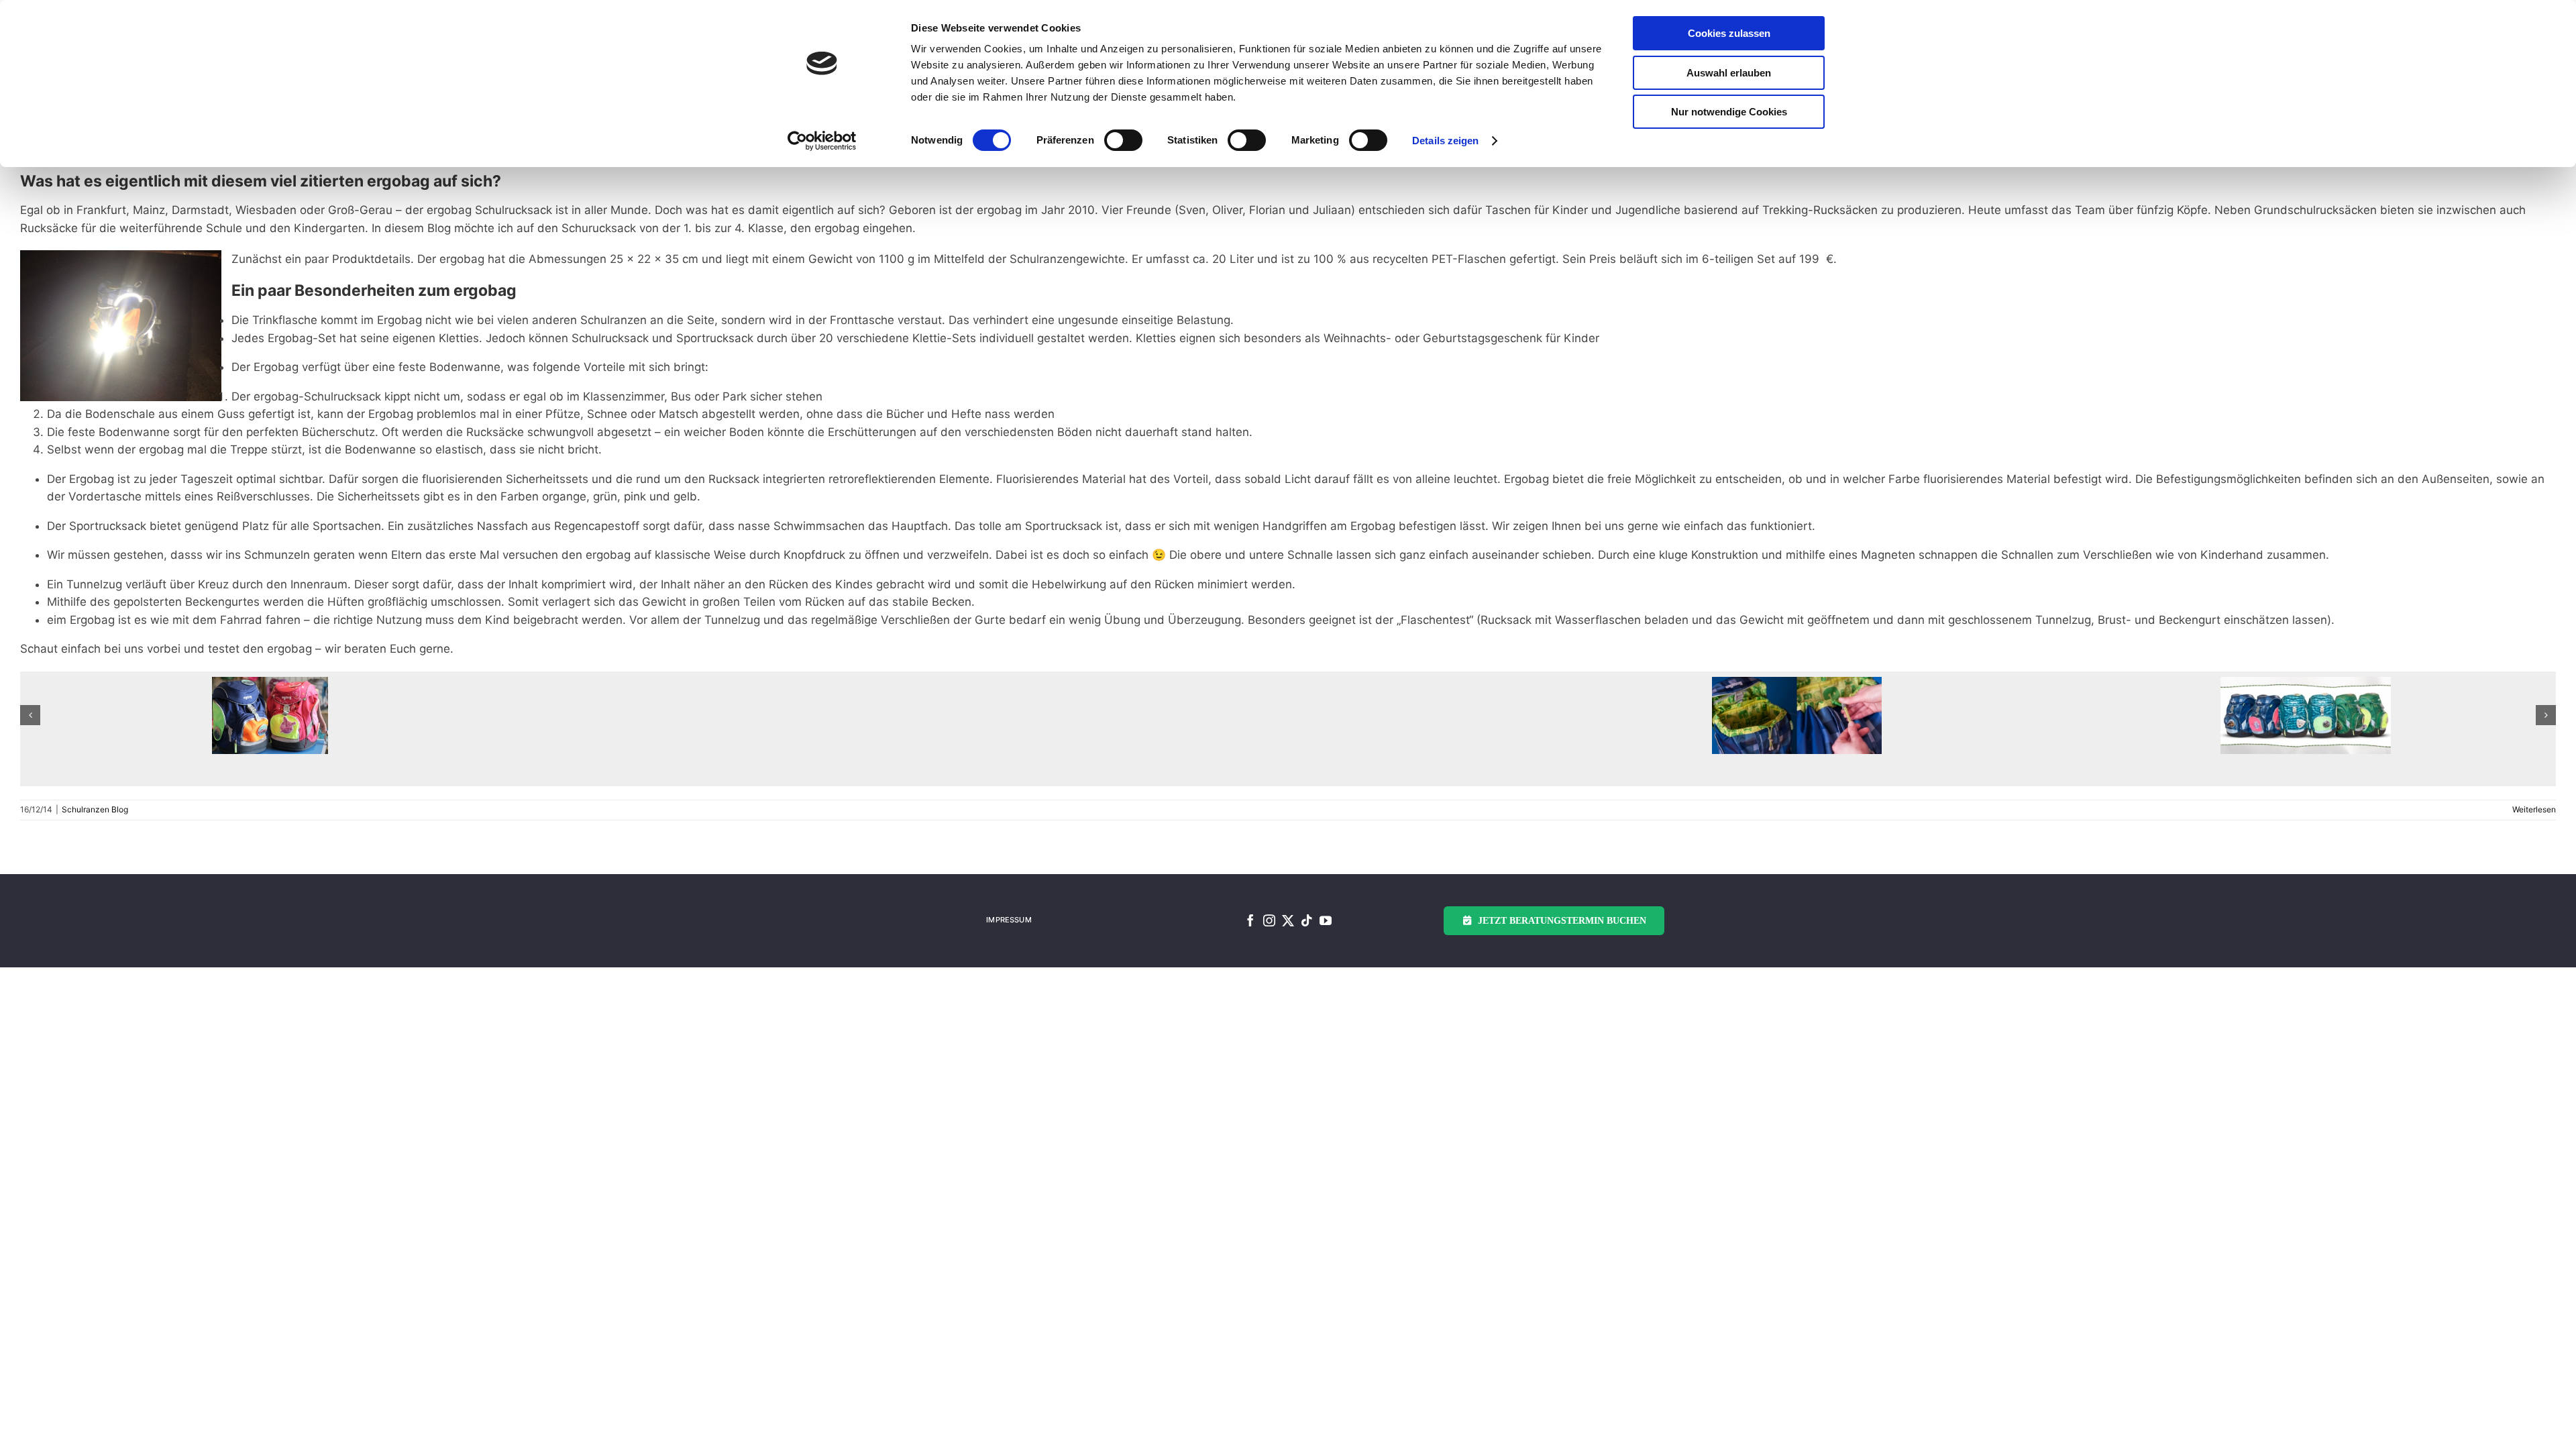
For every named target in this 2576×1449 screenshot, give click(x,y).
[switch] (1123, 140)
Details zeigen (1445, 141)
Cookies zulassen (1729, 33)
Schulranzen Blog (95, 809)
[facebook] (1250, 920)
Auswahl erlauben (1729, 73)
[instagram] (1269, 920)
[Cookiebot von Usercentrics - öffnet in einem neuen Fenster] (822, 141)
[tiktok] (1307, 920)
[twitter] (1288, 920)
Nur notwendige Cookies (1729, 112)
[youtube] (1326, 920)
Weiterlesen (2534, 809)
